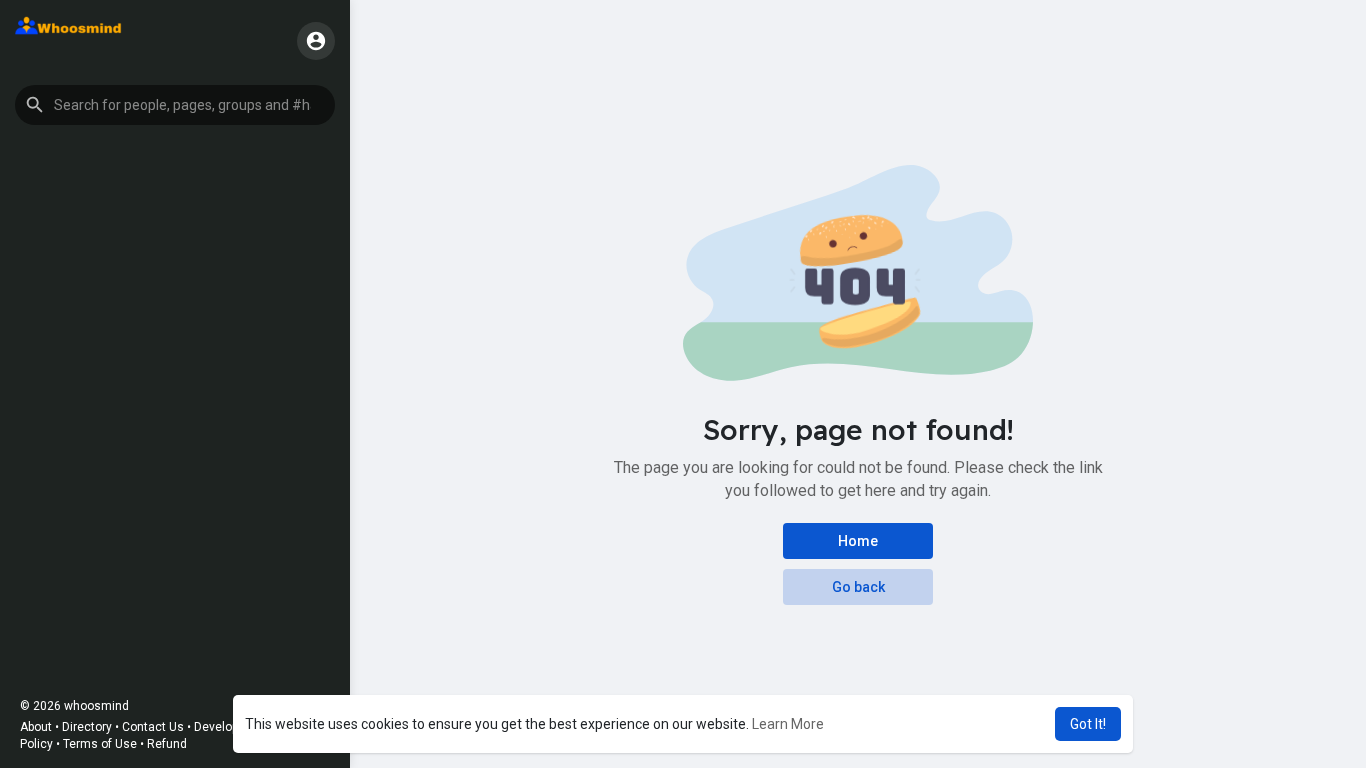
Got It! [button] (1088, 724)
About (36, 727)
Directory (87, 727)
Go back (858, 587)
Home (858, 541)
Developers (225, 727)
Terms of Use (100, 744)
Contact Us (153, 727)
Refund (167, 744)
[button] (175, 105)
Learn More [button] (788, 724)
